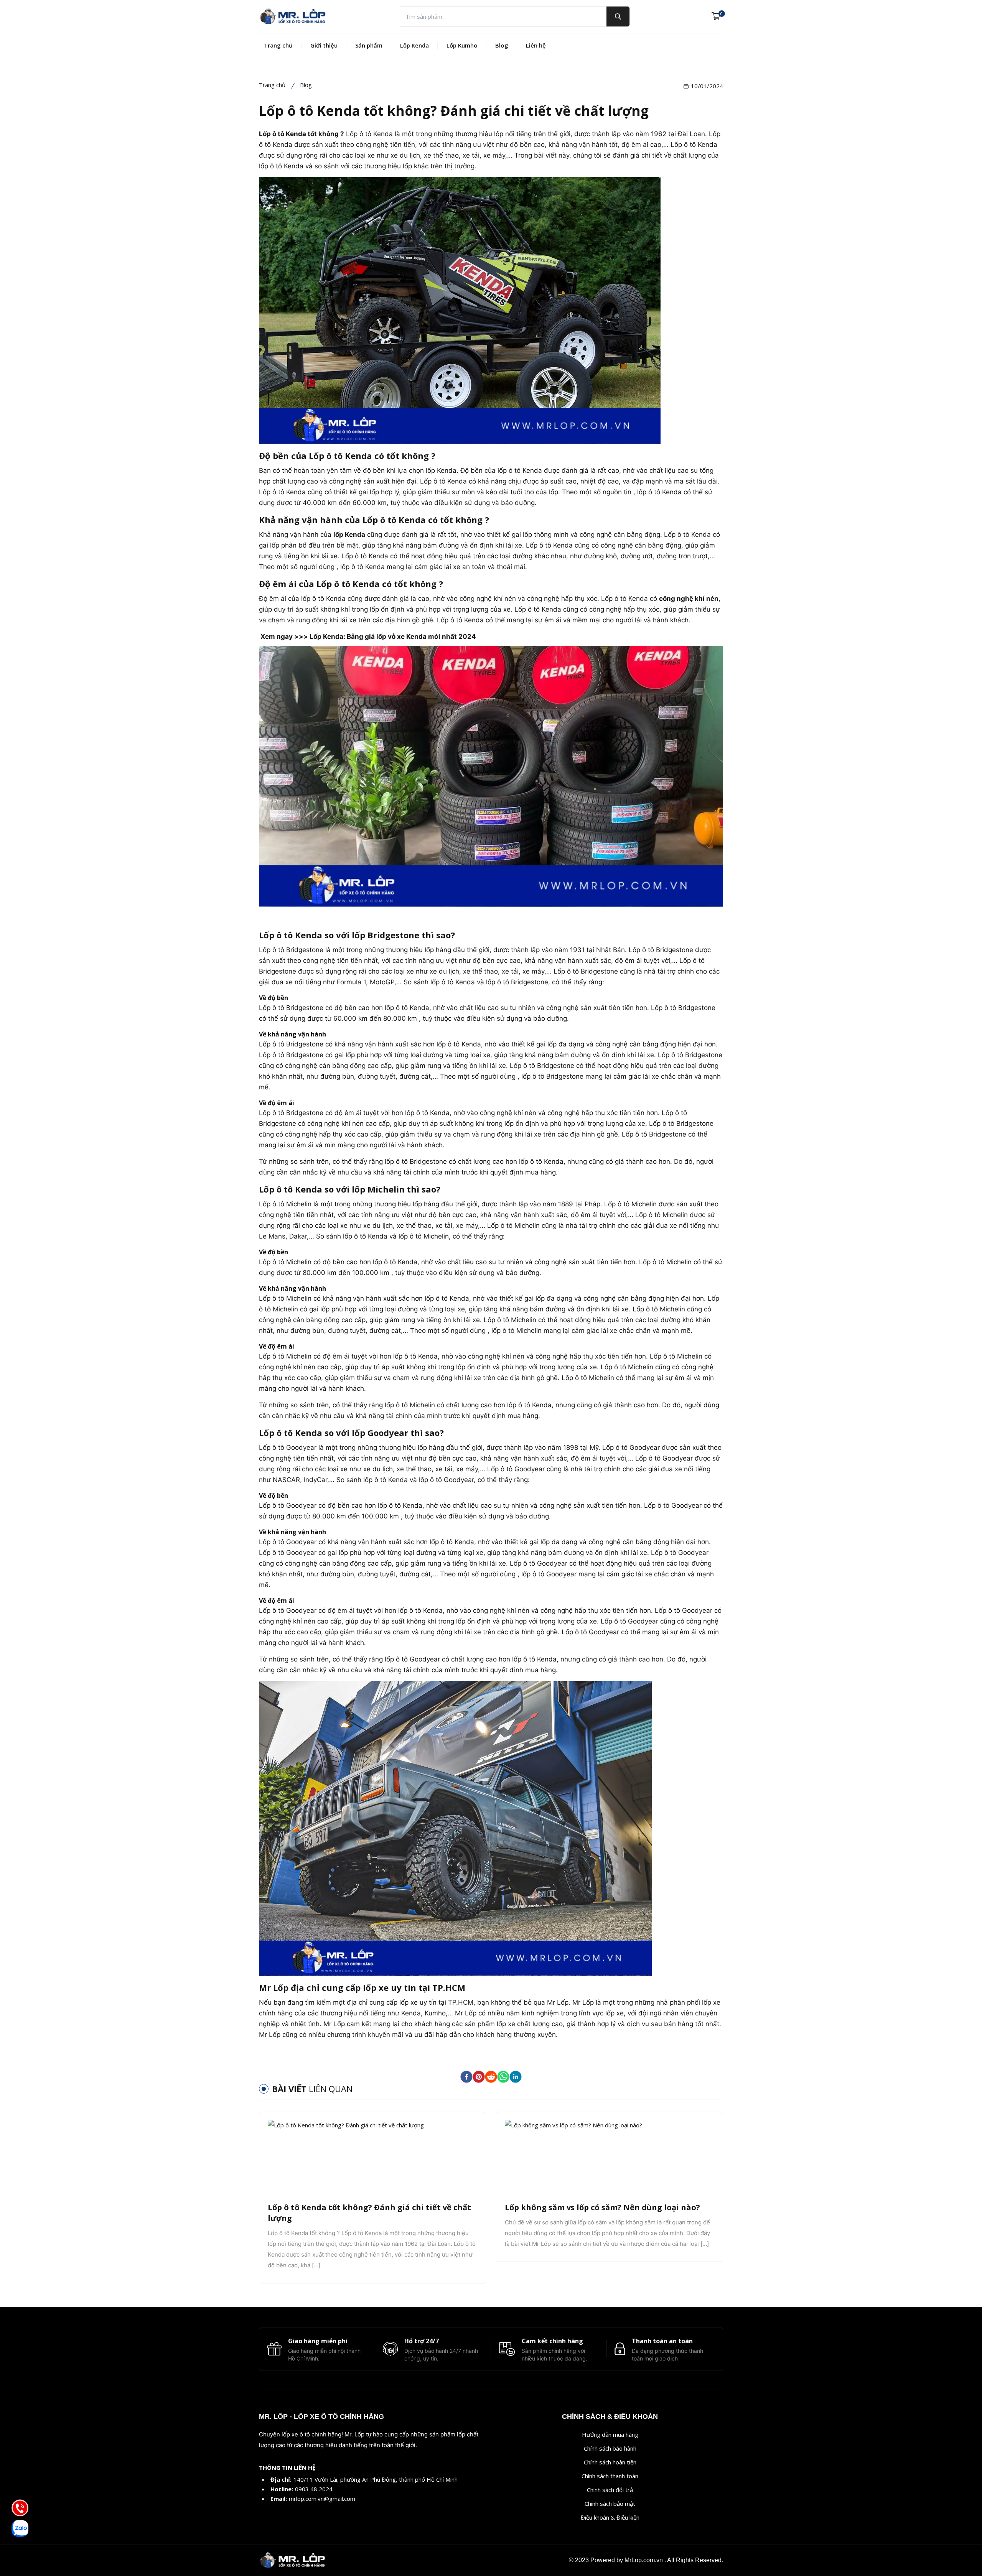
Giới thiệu (324, 45)
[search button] (618, 16)
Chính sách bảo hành (610, 2448)
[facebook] (466, 2077)
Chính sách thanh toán (610, 2476)
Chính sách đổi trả (610, 2490)
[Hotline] (20, 2508)
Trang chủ (278, 45)
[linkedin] (516, 2077)
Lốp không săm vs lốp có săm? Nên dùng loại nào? (602, 2207)
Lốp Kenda (414, 45)
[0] (716, 16)
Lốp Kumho (462, 45)
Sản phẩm (369, 45)
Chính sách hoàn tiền (610, 2462)
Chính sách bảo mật (610, 2504)
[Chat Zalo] (20, 2528)
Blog (502, 45)
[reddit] (491, 2077)
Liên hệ (536, 45)
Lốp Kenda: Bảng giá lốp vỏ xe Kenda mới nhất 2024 (393, 637)
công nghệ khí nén (689, 599)
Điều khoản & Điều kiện (610, 2517)
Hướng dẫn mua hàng (610, 2435)
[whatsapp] (503, 2077)
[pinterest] (479, 2077)
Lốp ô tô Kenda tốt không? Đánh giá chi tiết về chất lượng (369, 2213)
